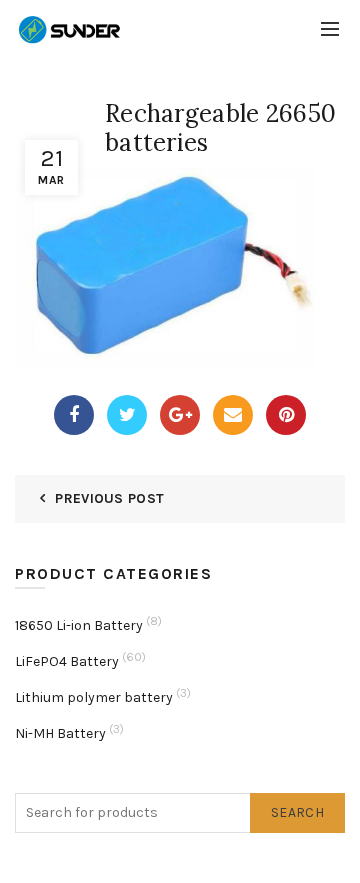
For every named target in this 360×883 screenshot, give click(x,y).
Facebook (74, 415)
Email (233, 415)
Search (297, 812)
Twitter (127, 415)
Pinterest (286, 415)
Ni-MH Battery (60, 733)
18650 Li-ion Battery (79, 625)
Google (180, 415)
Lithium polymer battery (94, 697)
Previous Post (109, 498)
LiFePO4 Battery (67, 661)
